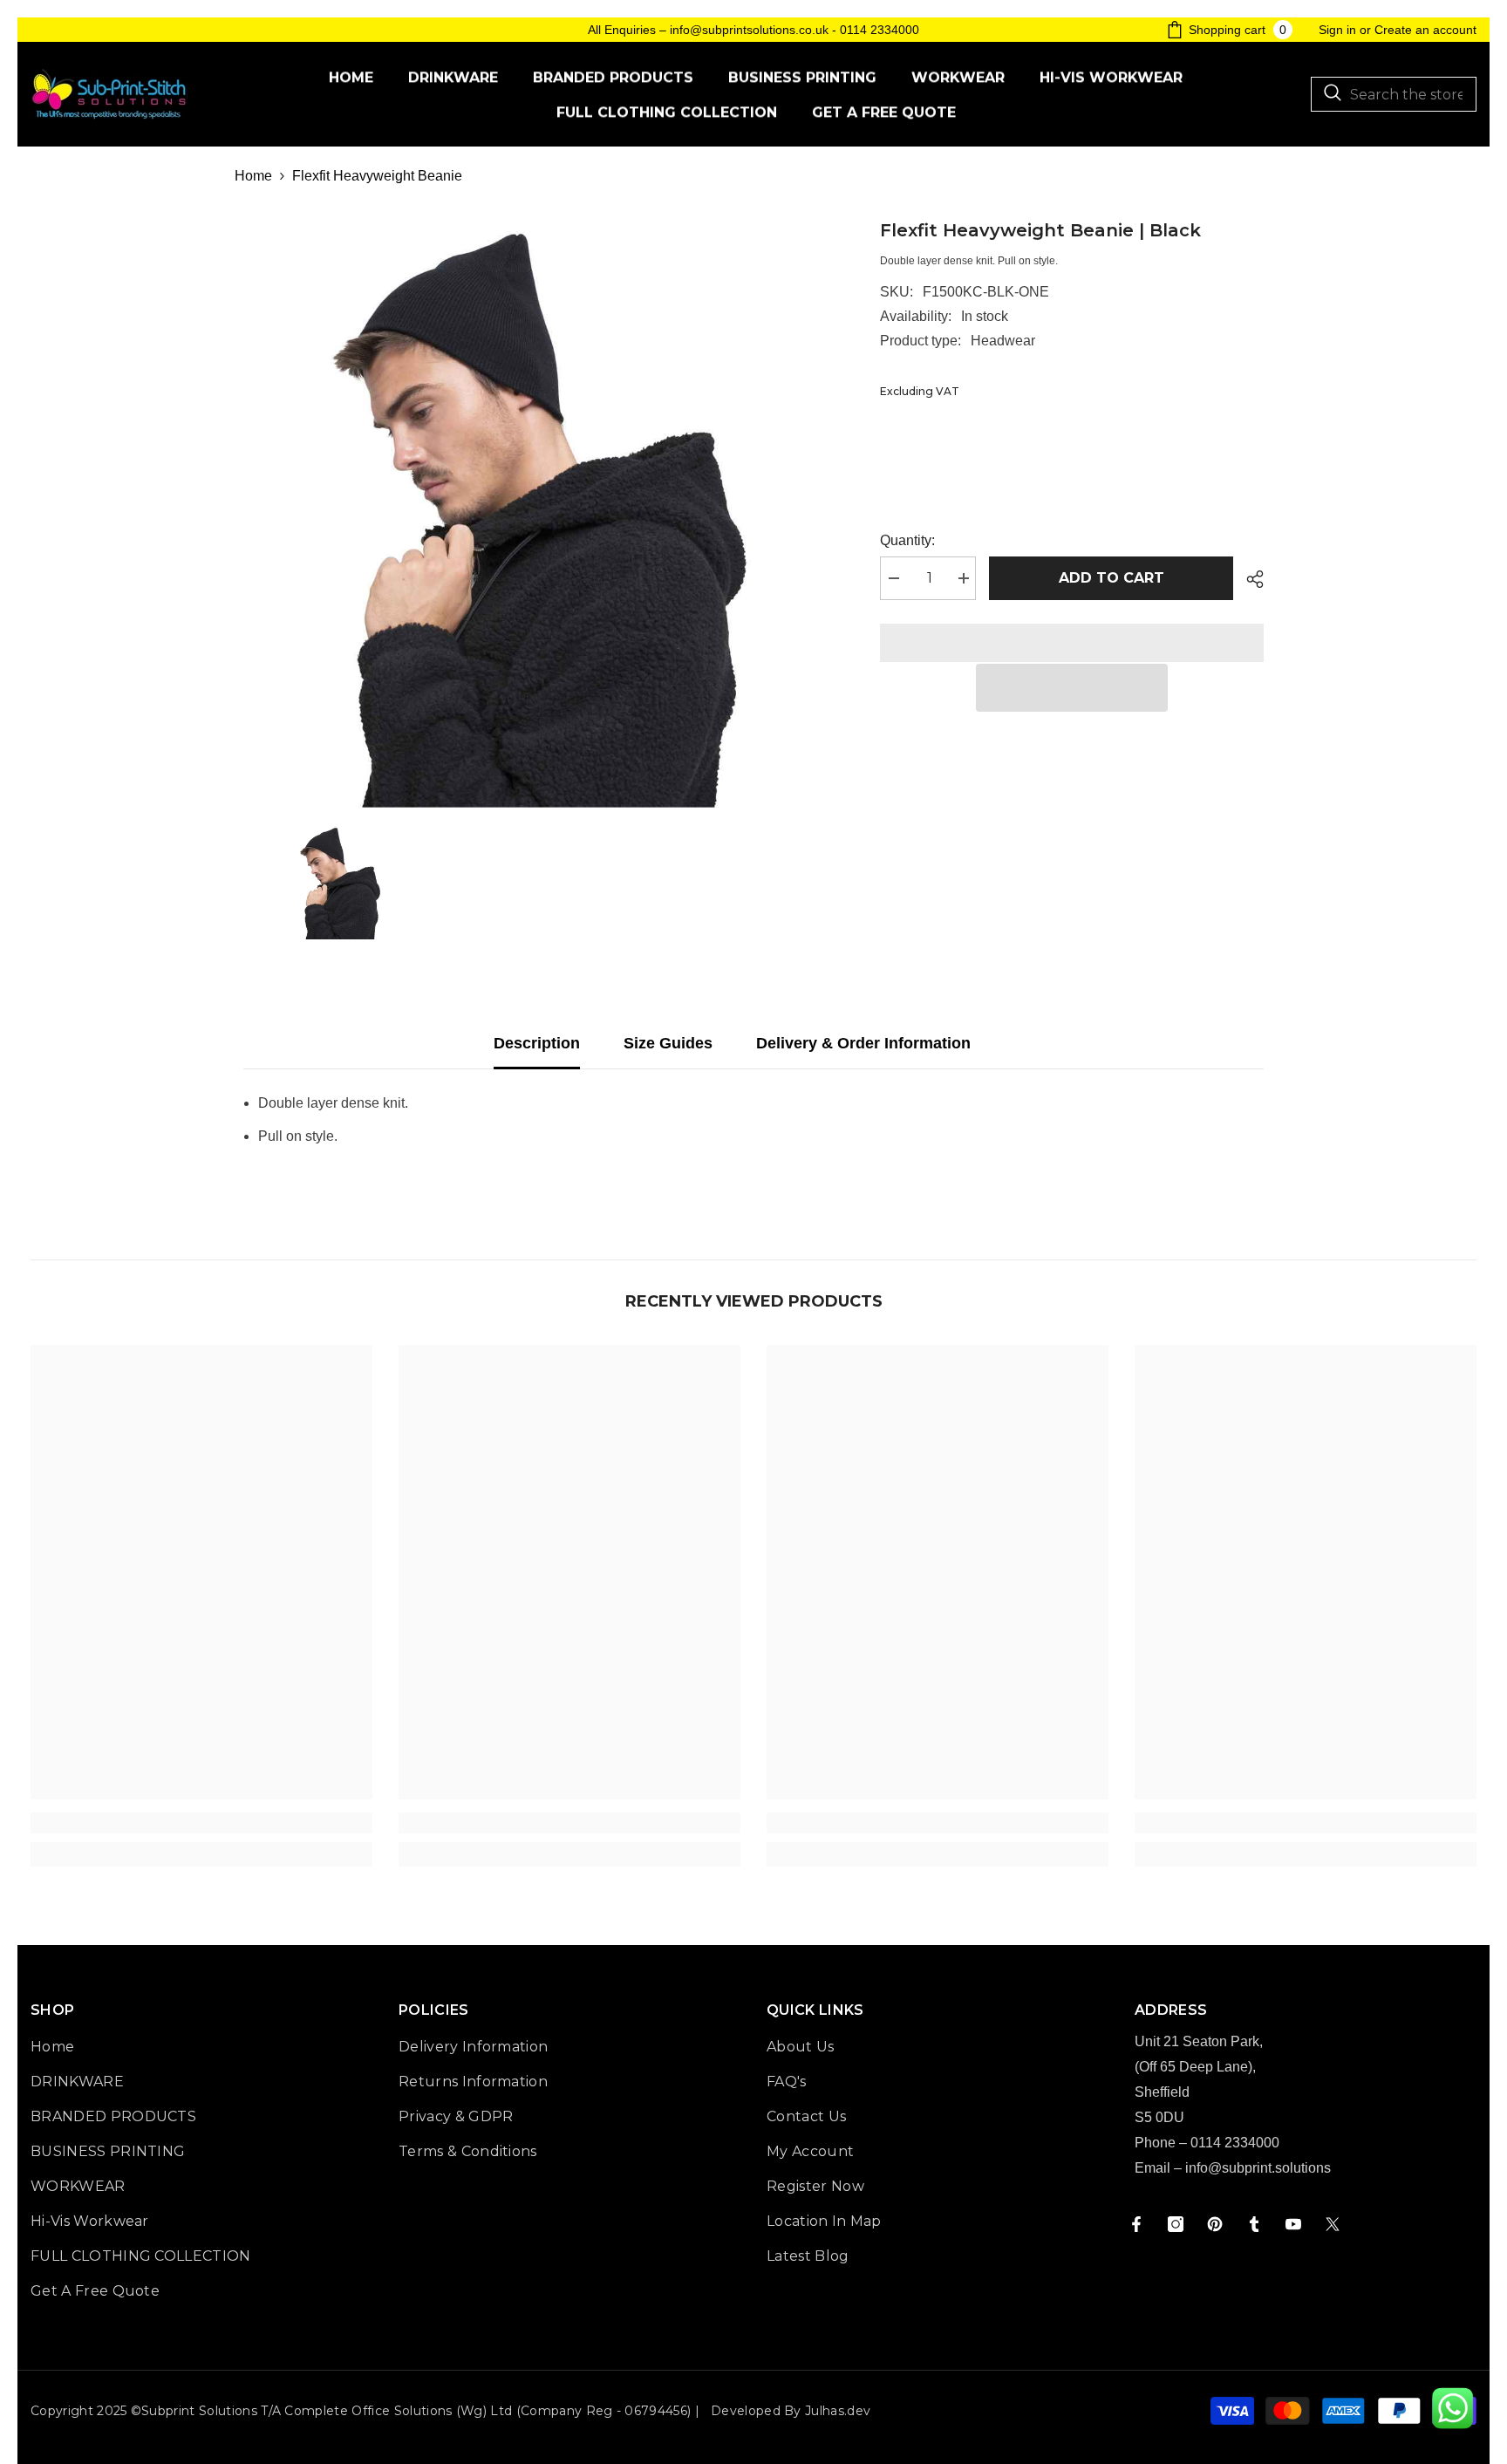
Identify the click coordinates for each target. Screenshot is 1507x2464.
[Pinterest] (1215, 2224)
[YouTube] (1293, 2224)
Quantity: (907, 540)
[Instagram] (1176, 2224)
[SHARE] (1248, 579)
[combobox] (1394, 94)
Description (537, 1043)
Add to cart (1111, 578)
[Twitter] (1333, 2224)
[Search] (1394, 94)
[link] (201, 1823)
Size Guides (668, 1043)
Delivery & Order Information (863, 1043)
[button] (1072, 688)
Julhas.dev (838, 2411)
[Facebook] (1136, 2224)
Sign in (1337, 30)
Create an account (1425, 30)
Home (253, 176)
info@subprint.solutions (1258, 2168)
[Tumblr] (1254, 2224)
